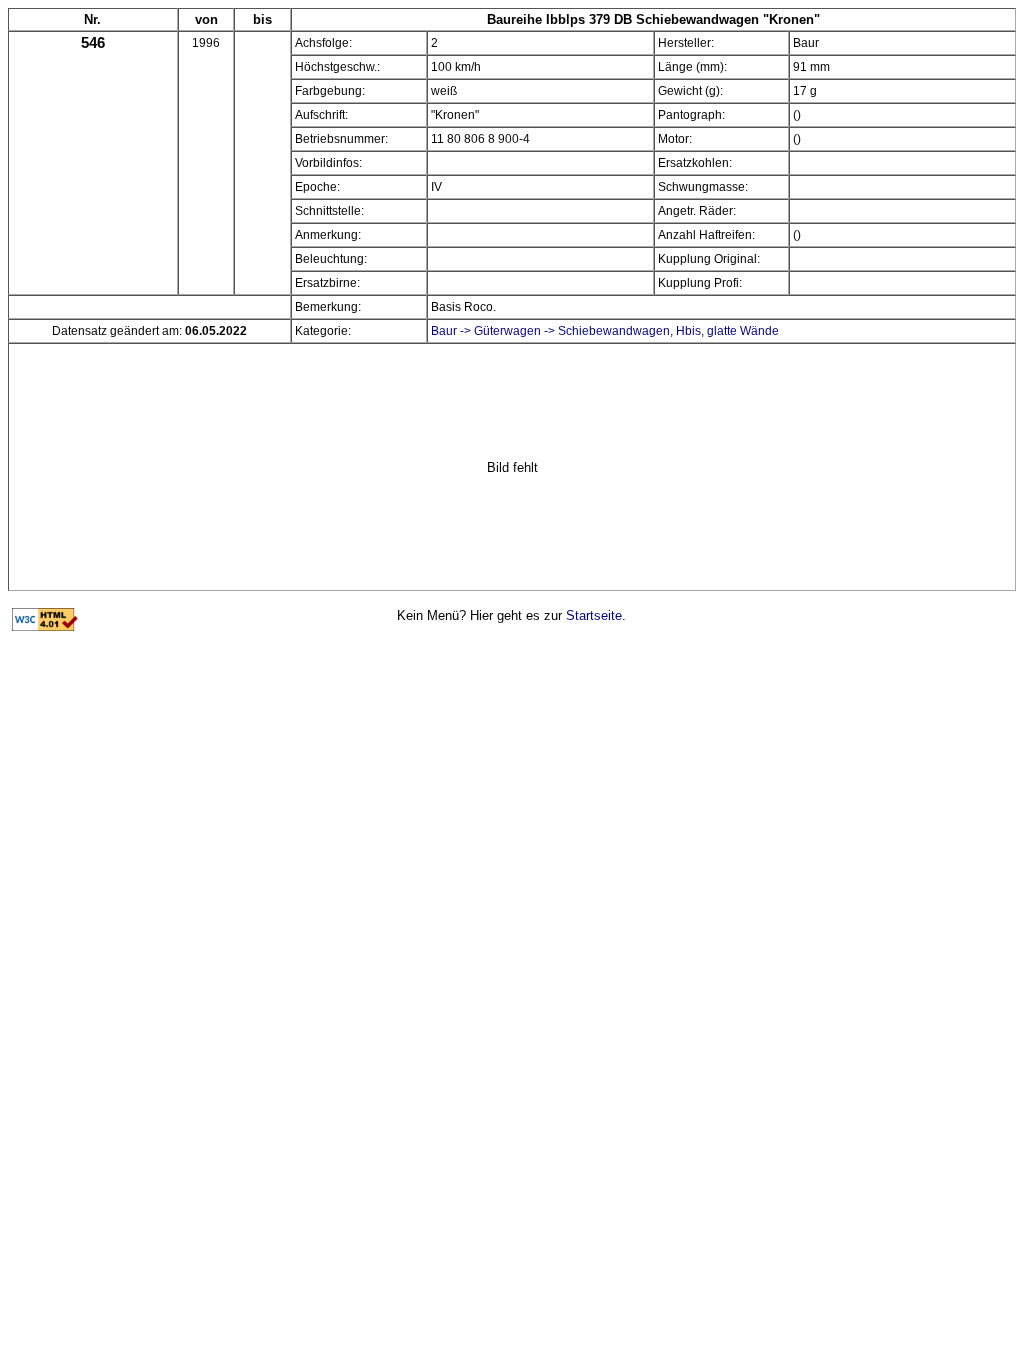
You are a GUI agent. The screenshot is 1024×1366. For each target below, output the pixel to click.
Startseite (594, 615)
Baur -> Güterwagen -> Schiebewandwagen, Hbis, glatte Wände (605, 331)
